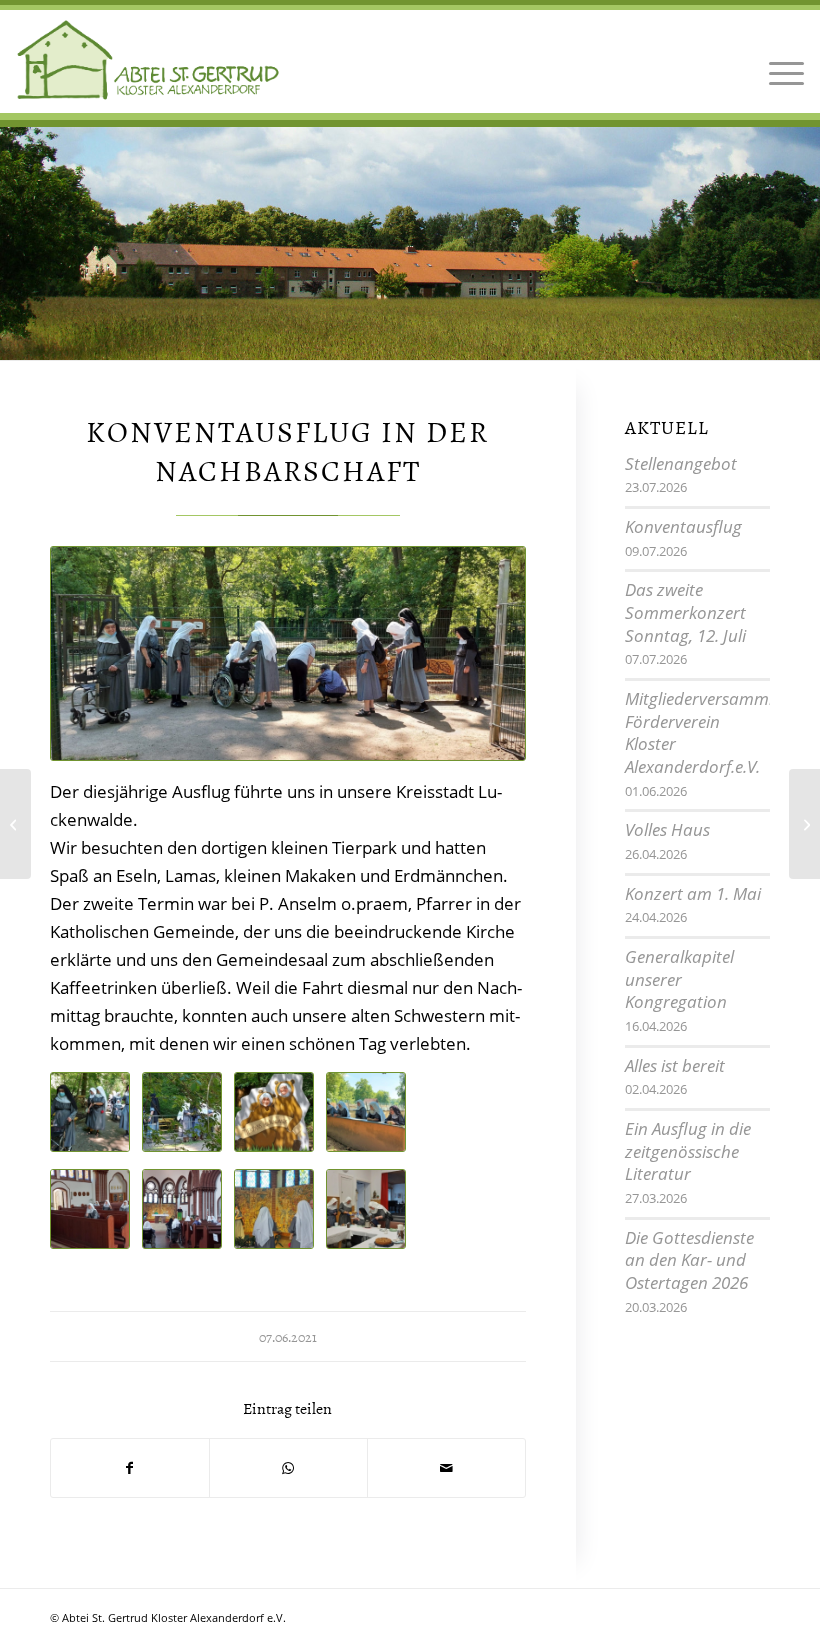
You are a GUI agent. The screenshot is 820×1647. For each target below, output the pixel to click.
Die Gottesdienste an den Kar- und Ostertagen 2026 (689, 1260)
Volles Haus (667, 829)
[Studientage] (15, 824)
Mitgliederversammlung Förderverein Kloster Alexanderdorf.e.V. (713, 732)
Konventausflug (683, 526)
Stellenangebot (681, 463)
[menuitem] (781, 60)
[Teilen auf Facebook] (130, 1468)
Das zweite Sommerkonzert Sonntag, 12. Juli (685, 612)
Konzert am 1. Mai (693, 893)
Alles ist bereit (675, 1065)
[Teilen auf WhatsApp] (288, 1468)
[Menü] (781, 60)
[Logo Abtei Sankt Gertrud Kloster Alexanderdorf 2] (148, 60)
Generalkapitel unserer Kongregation (679, 979)
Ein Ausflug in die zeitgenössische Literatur (688, 1151)
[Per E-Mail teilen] (446, 1468)
